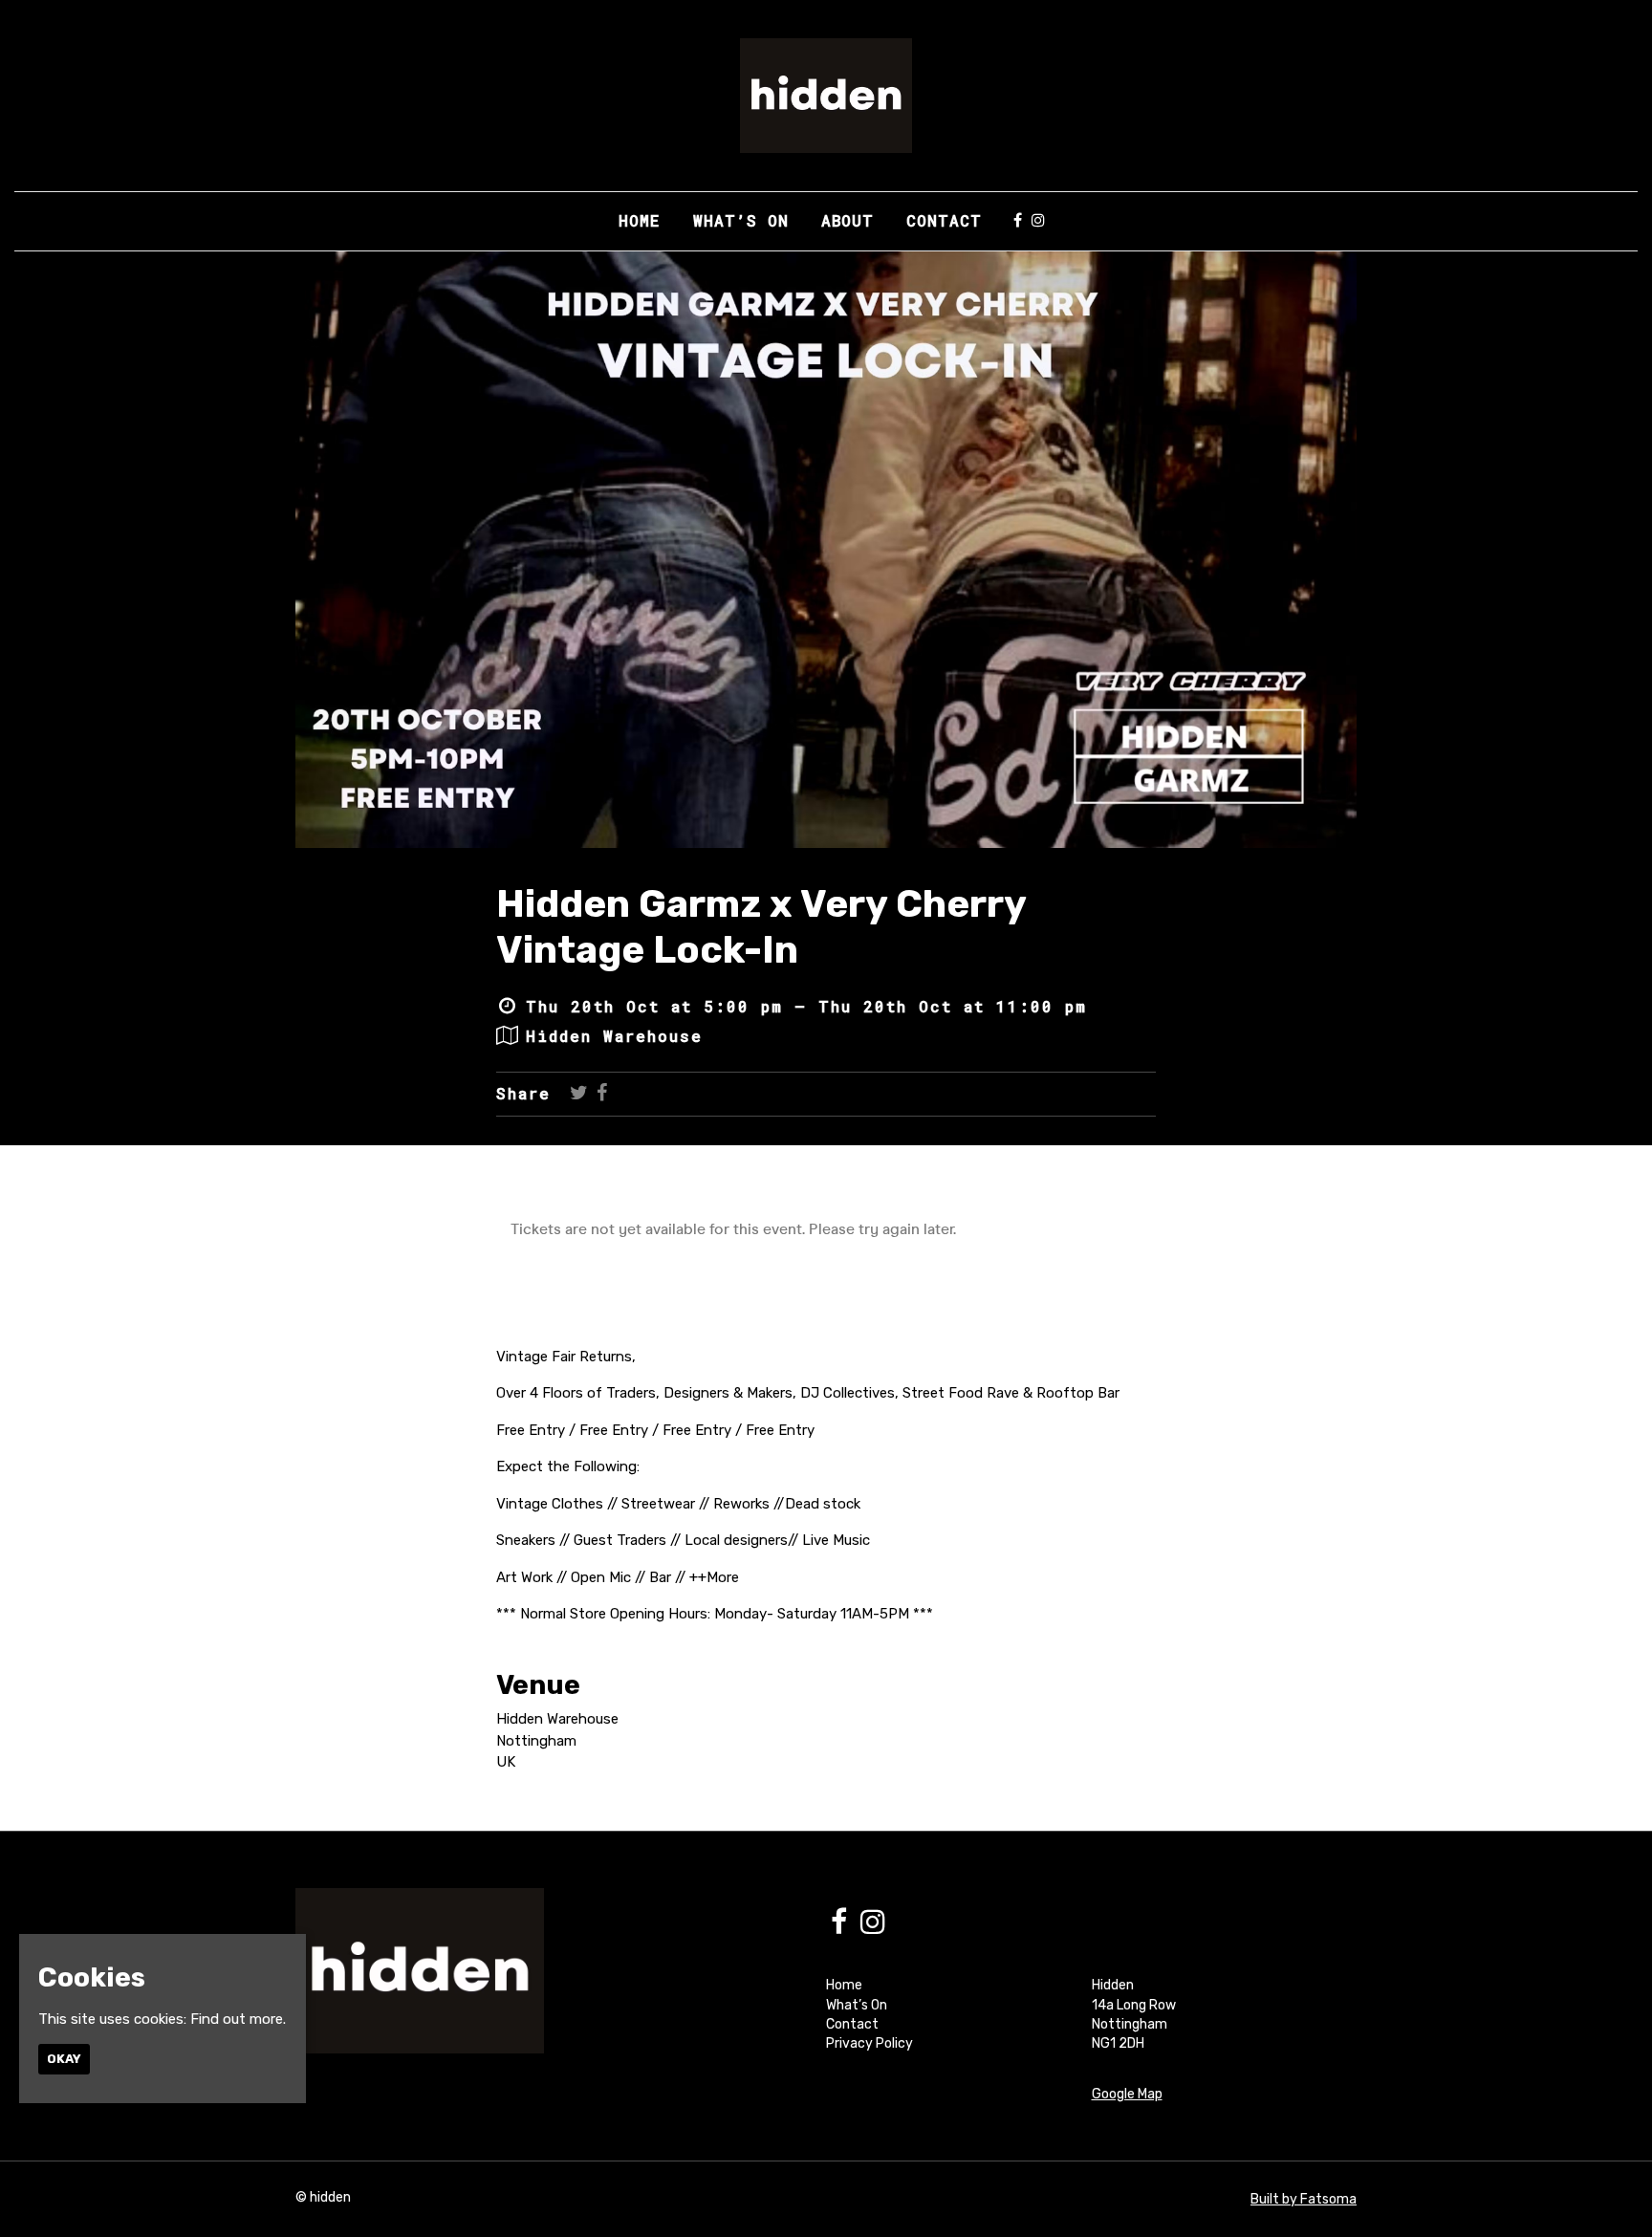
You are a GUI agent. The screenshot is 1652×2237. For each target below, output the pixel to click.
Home (640, 220)
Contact (944, 220)
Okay (64, 2059)
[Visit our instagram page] (1038, 221)
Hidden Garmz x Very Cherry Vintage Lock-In (761, 927)
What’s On (741, 220)
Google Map (1127, 2094)
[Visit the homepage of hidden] (826, 96)
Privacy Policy (869, 2043)
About (848, 220)
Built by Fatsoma (1304, 2199)
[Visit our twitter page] (579, 1094)
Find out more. (238, 2019)
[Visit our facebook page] (1018, 221)
